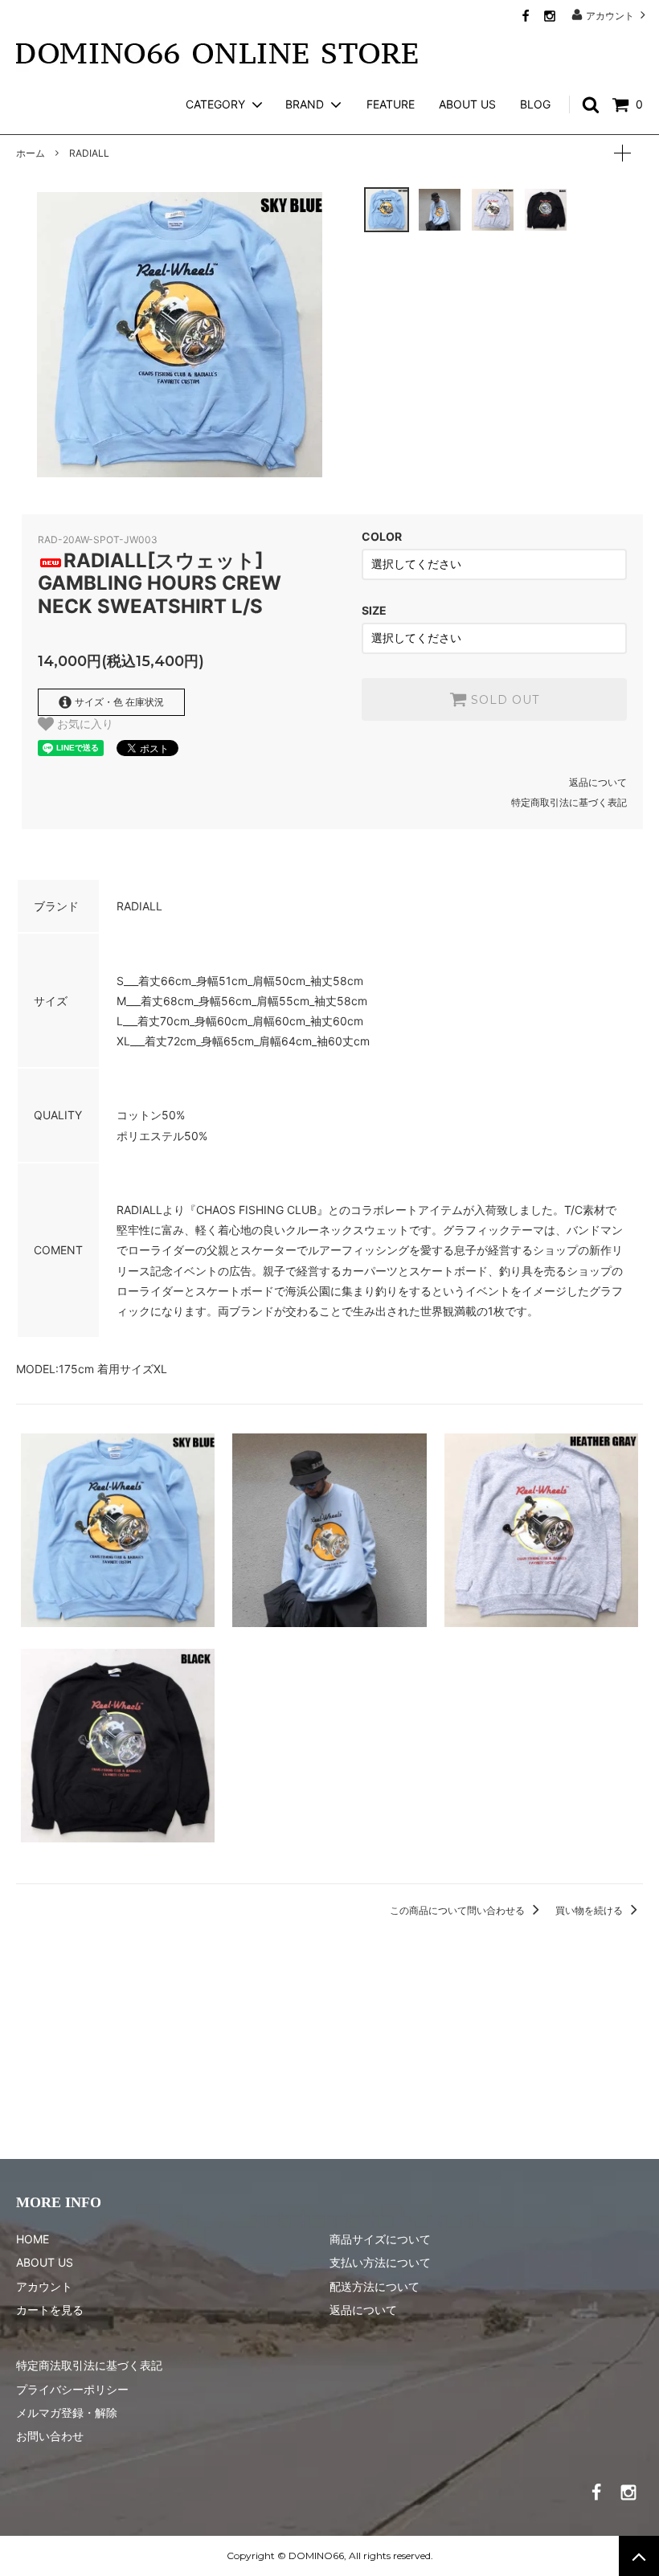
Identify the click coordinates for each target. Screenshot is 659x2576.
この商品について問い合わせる (458, 1910)
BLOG (535, 104)
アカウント (610, 15)
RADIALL (89, 153)
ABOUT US (467, 104)
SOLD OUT (503, 700)
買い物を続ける (590, 1910)
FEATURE (391, 104)
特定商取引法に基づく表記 (569, 802)
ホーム (31, 153)
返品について (598, 782)
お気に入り (84, 724)
